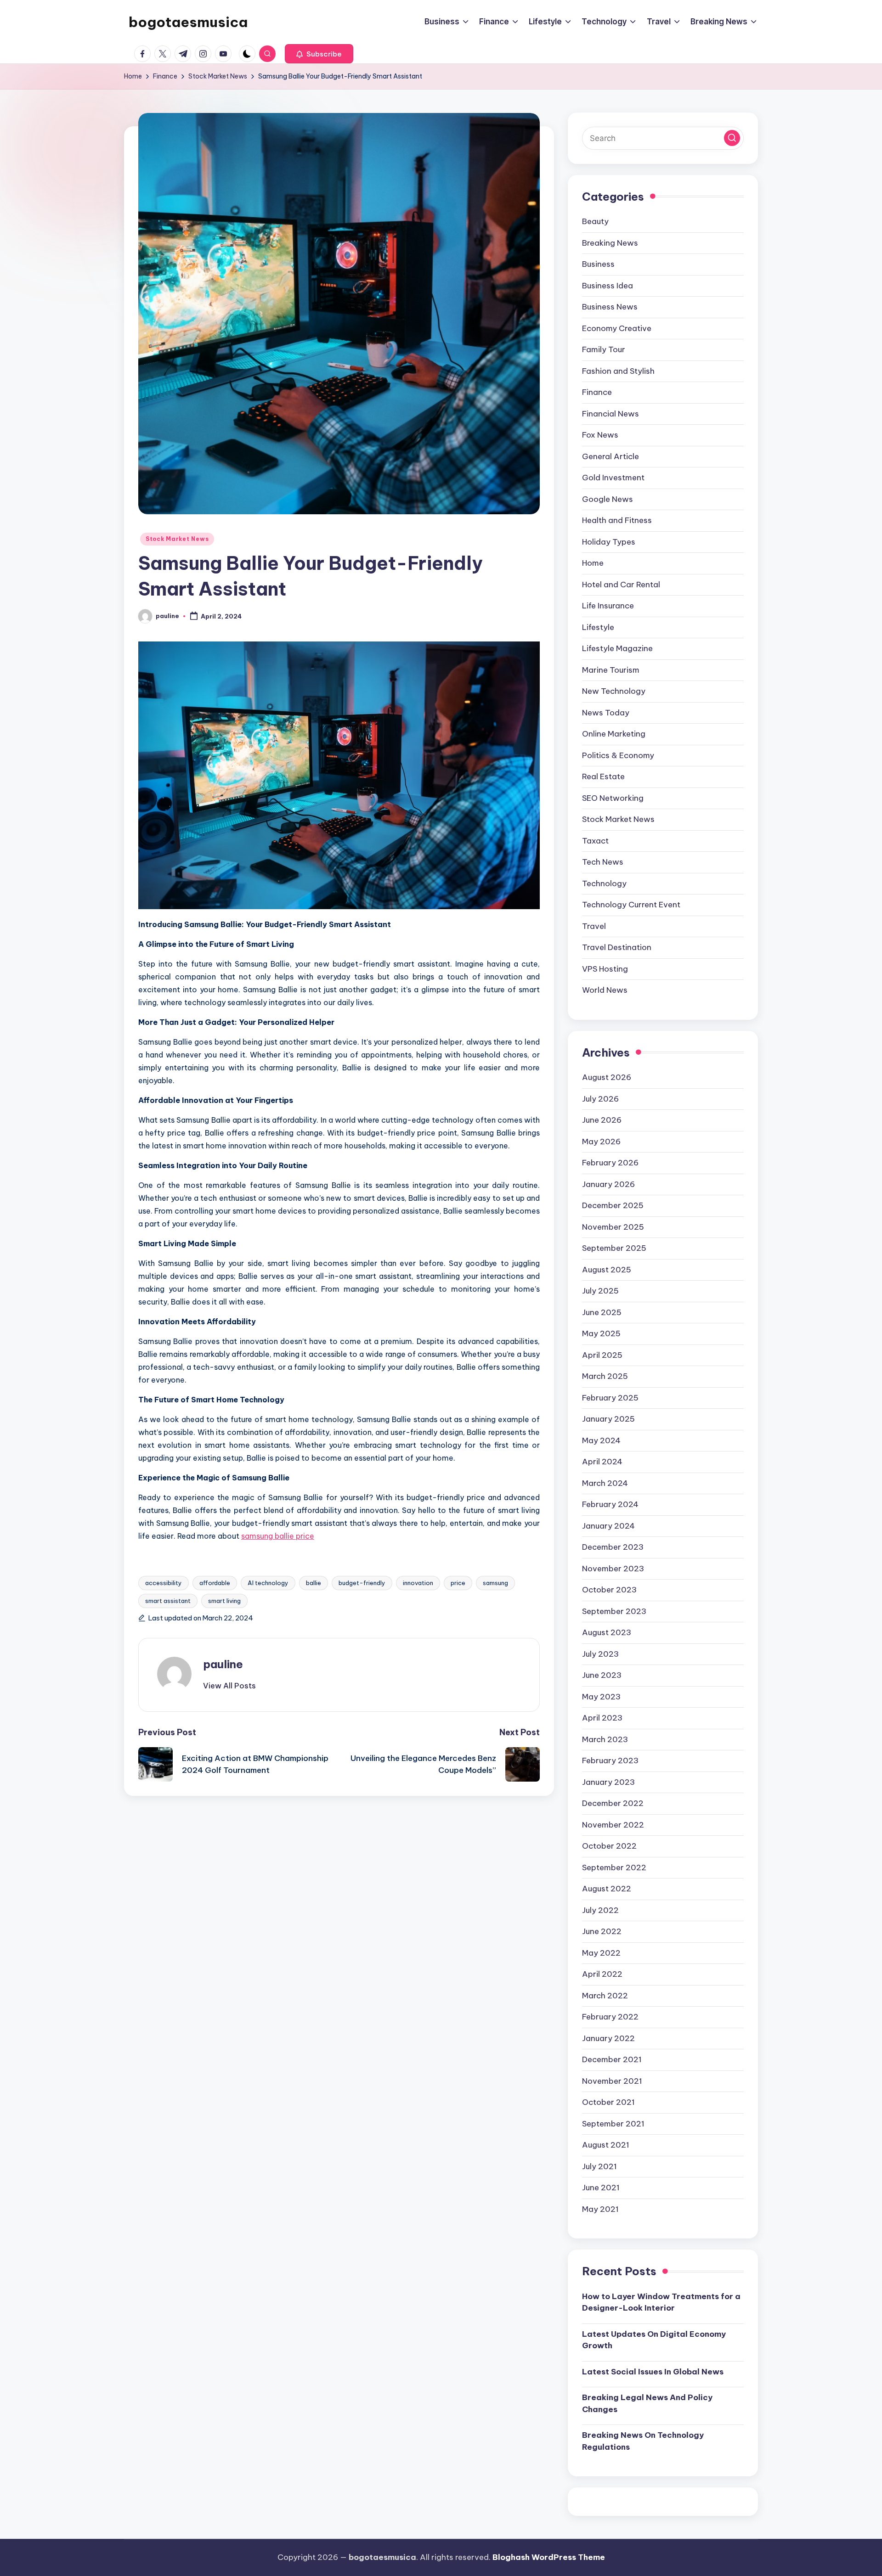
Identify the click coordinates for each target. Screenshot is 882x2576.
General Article (611, 456)
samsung (495, 1583)
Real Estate (603, 776)
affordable (215, 1583)
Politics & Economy (618, 755)
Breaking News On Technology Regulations (643, 2441)
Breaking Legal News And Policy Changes (647, 2403)
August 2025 (607, 1270)
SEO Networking (613, 798)
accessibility (164, 1583)
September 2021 (613, 2124)
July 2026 (600, 1099)
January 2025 (608, 1419)
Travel (594, 926)
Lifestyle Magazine (617, 648)
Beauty (595, 221)
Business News (610, 307)
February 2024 (610, 1504)
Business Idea (608, 286)
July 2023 (600, 1654)
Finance (597, 392)
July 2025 (600, 1291)
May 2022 (601, 1953)
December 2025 (613, 1205)
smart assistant (168, 1601)
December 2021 (612, 2059)
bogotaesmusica (188, 22)
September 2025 (614, 1248)
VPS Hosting (605, 969)
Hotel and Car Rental (621, 585)
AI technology (268, 1583)
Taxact (595, 841)
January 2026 (608, 1184)
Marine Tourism (611, 670)
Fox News (600, 435)
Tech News (603, 862)
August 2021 (606, 2145)
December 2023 (613, 1547)
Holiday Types (609, 542)
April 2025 (602, 1355)
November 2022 (613, 1825)
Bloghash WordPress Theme (549, 2557)
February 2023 (610, 1760)
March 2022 (605, 1996)
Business (598, 264)
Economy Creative (617, 328)
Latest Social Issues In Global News (653, 2372)
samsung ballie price (278, 1536)
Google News (608, 499)
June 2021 (601, 2188)
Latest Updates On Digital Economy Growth (654, 2340)
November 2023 (613, 1569)
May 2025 (601, 1333)
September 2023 (614, 1611)
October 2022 (609, 1846)
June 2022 (602, 1931)
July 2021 (599, 2166)
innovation (418, 1583)
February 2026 (610, 1163)
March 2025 (605, 1376)
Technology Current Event (631, 905)
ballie (314, 1583)
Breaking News (610, 243)
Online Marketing (614, 734)
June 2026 (602, 1120)
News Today (606, 713)
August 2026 (607, 1077)
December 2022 (613, 1803)
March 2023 (605, 1739)
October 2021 (608, 2102)
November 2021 (612, 2081)
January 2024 (608, 1526)
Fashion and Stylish (618, 371)
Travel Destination (617, 947)
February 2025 (610, 1398)
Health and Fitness (617, 520)
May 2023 (601, 1697)
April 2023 (602, 1718)
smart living (224, 1601)
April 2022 (602, 1974)
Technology (604, 883)
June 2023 (602, 1675)
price (458, 1583)
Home (593, 563)
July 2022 (600, 1910)
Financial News (611, 414)
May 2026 (601, 1142)
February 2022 (610, 2017)
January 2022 (608, 2038)
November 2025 (613, 1227)
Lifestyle (598, 627)
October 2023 (609, 1590)
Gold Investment (613, 478)
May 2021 (600, 2209)
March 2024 (605, 1483)
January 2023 (608, 1782)
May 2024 (601, 1440)
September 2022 (614, 1867)
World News (605, 990)
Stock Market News (177, 539)
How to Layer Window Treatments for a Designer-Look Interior (661, 2302)
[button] (319, 54)
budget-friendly (362, 1583)
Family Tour (604, 349)
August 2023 (607, 1632)
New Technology (614, 691)
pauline (223, 1664)
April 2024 (602, 1462)
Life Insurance (608, 606)
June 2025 (602, 1312)
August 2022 (607, 1889)
